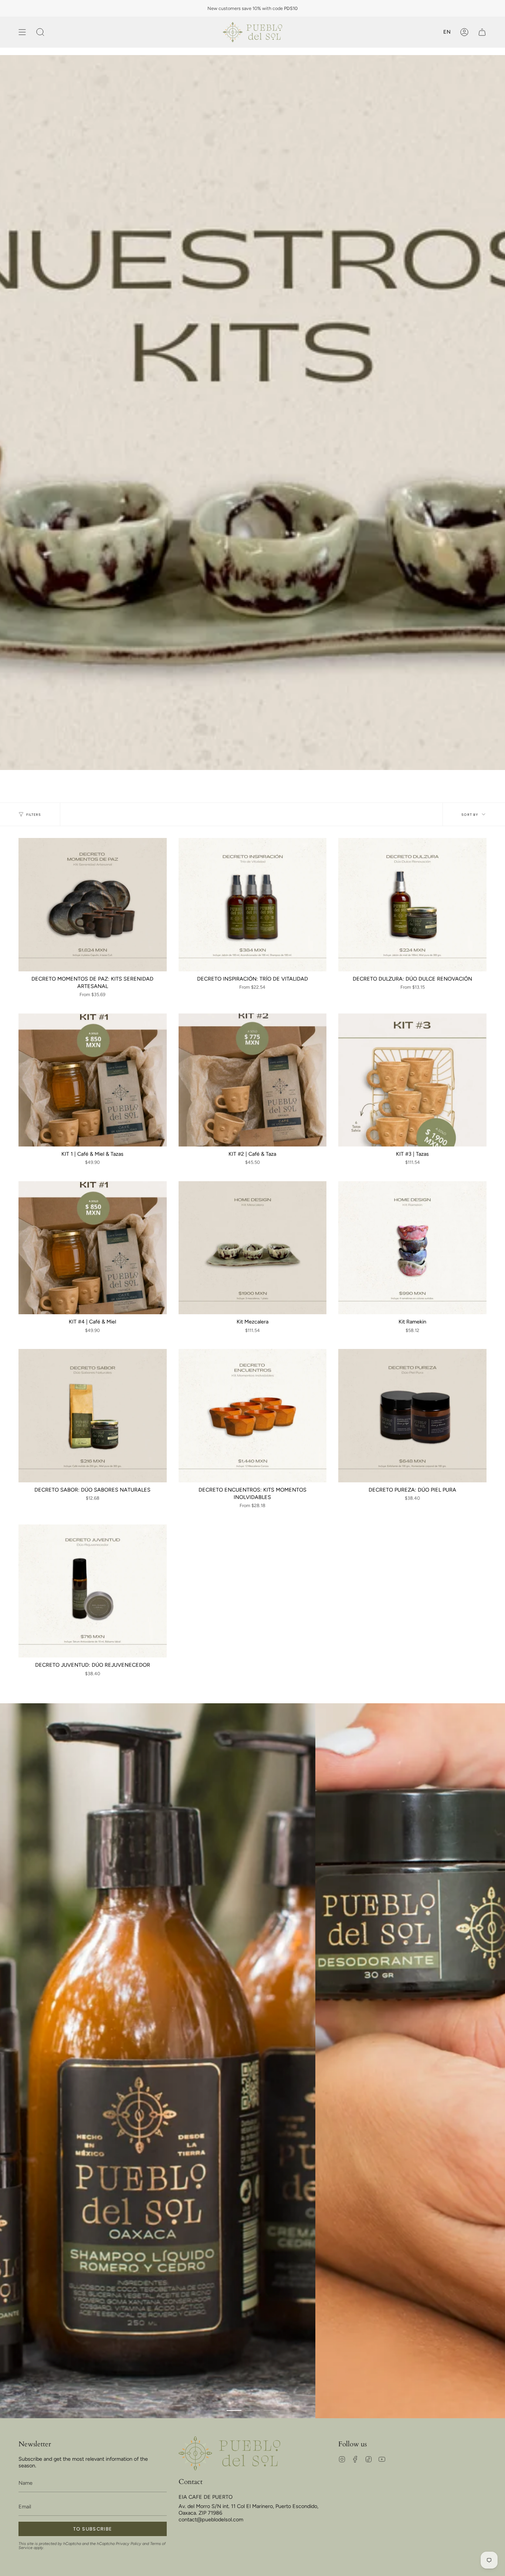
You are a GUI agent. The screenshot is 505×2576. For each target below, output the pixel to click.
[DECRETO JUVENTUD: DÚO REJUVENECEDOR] (93, 1591)
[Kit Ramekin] (412, 1248)
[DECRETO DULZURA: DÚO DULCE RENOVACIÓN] (412, 905)
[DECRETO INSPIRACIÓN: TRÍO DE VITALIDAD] (253, 905)
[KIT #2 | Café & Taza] (253, 1080)
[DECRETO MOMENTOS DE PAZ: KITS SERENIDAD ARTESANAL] (93, 905)
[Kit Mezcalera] (253, 1248)
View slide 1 (234, 2410)
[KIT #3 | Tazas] (412, 1080)
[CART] (482, 32)
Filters (34, 815)
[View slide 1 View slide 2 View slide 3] (253, 2061)
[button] (40, 32)
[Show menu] (22, 32)
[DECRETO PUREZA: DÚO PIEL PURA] (412, 1416)
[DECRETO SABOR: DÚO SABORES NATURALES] (93, 1416)
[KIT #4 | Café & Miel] (93, 1248)
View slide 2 (253, 2410)
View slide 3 (271, 2410)
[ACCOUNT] (464, 32)
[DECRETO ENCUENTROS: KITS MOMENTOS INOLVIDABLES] (253, 1416)
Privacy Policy (128, 2544)
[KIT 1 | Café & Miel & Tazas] (93, 1080)
